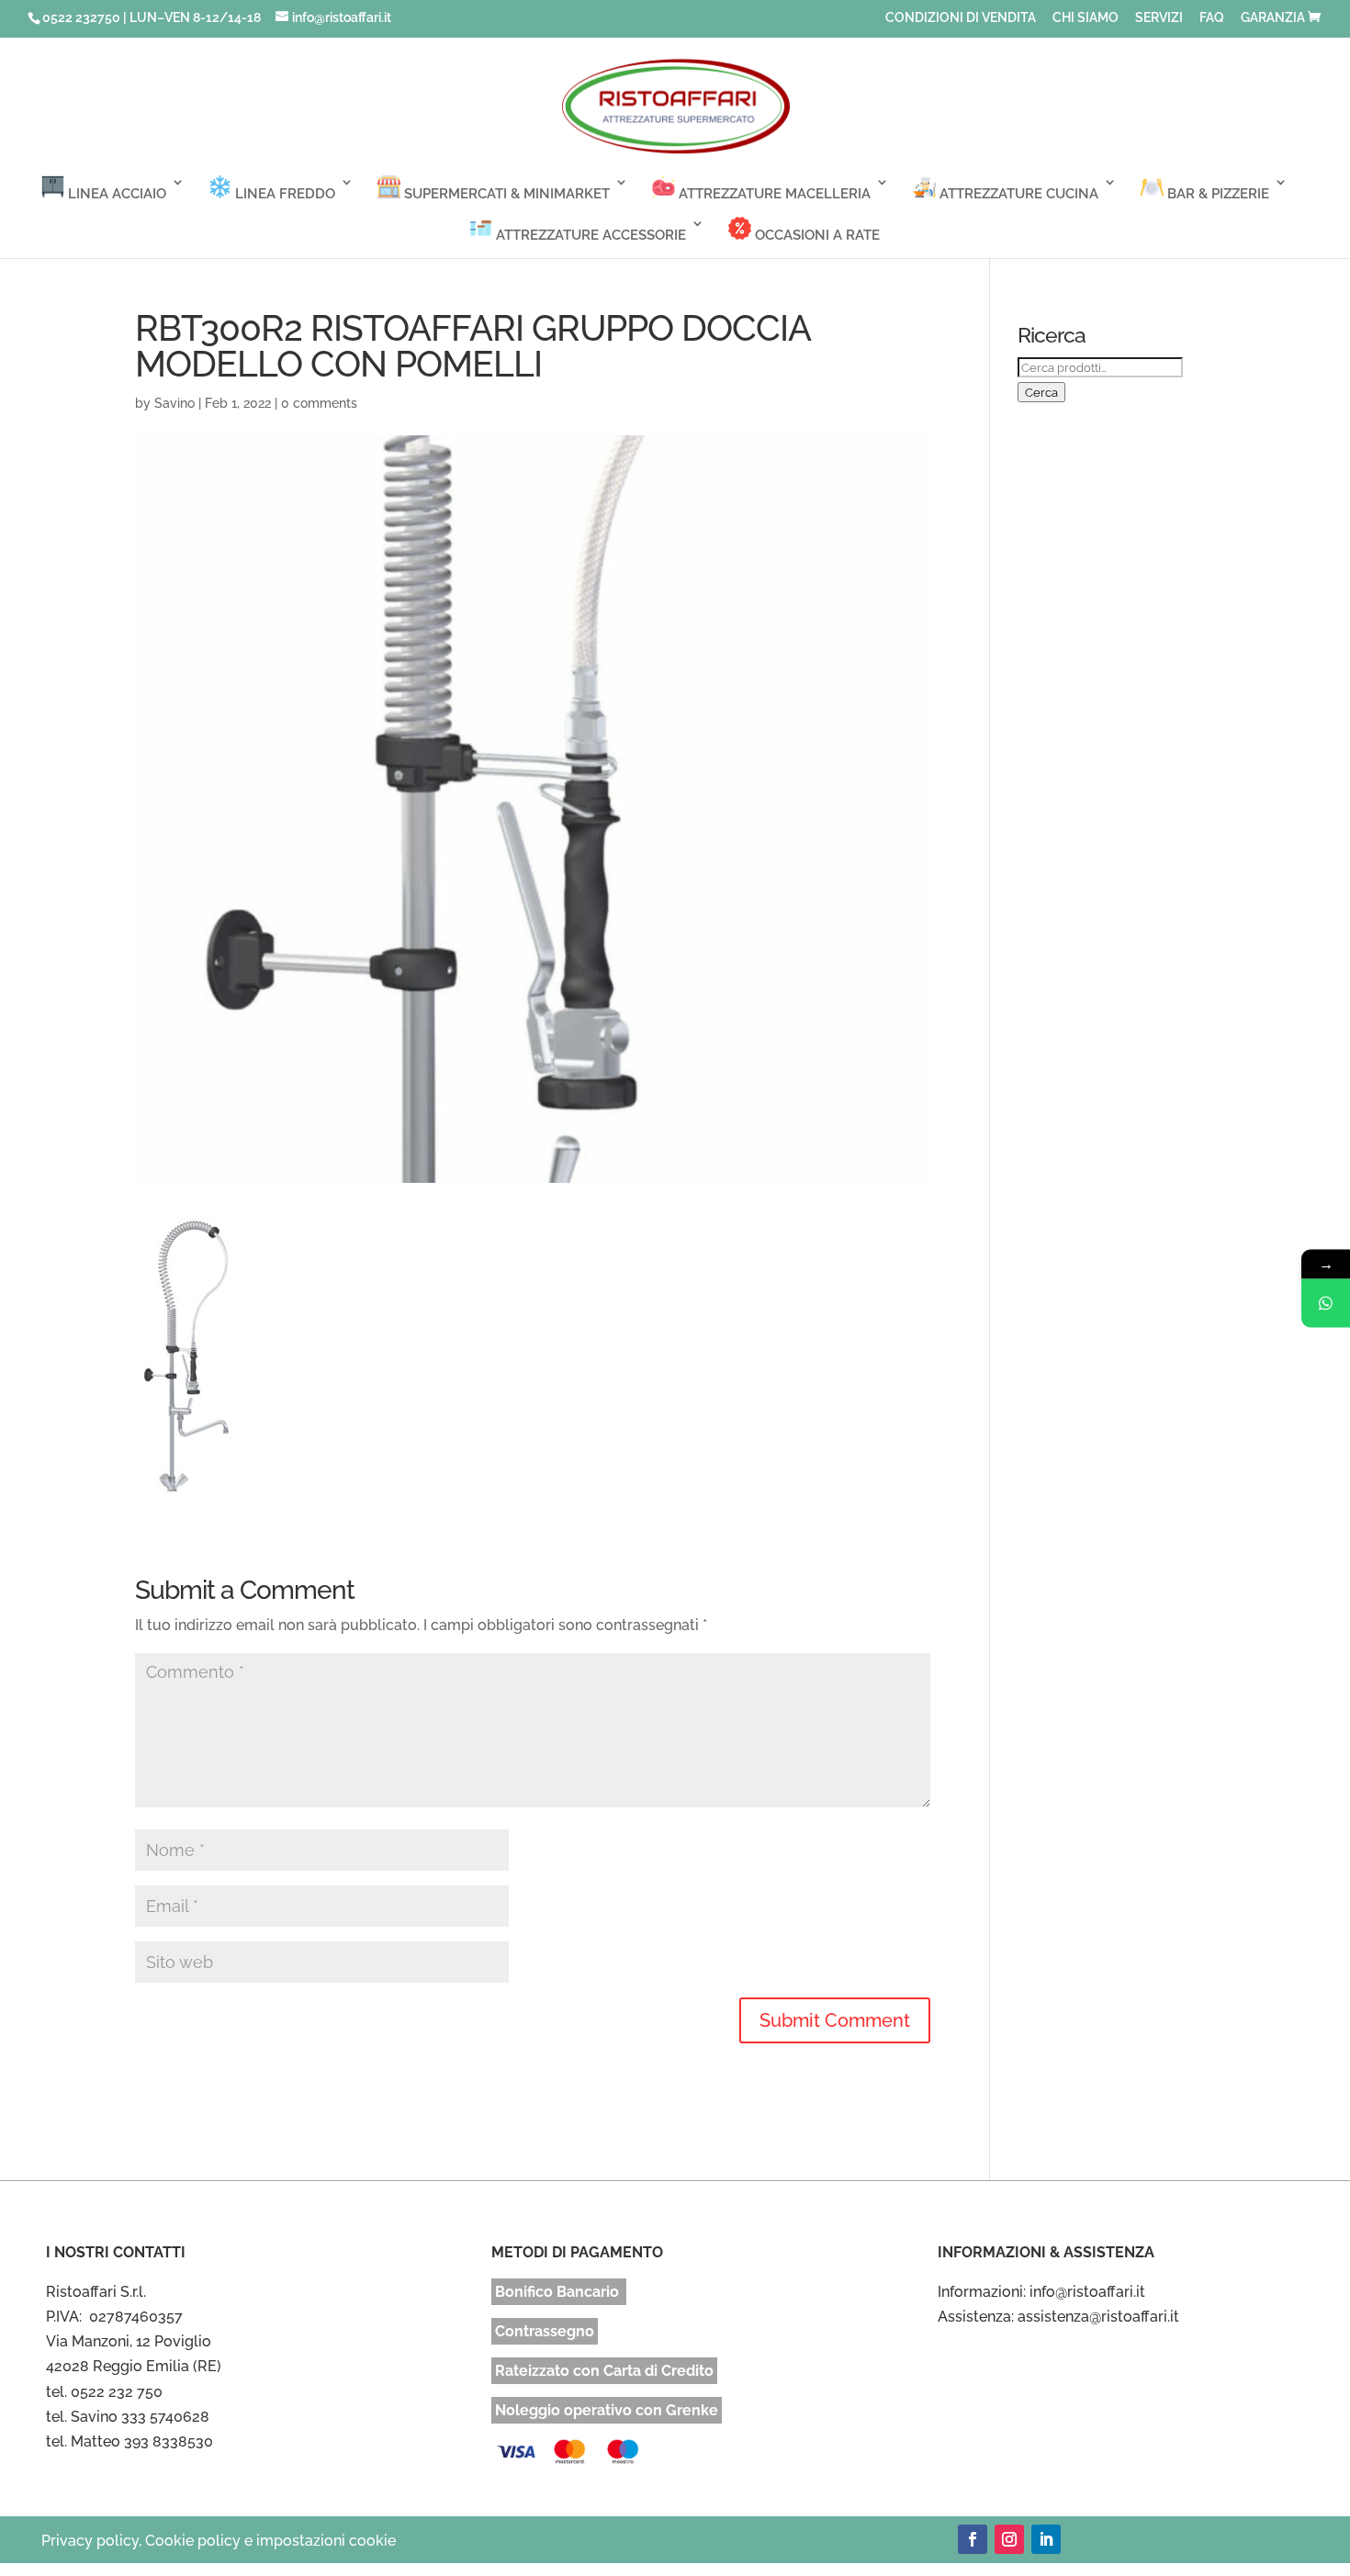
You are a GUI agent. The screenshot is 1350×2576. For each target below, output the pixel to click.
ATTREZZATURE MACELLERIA (773, 194)
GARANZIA (1273, 18)
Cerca (1041, 392)
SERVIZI (1159, 18)
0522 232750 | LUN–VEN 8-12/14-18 (152, 17)
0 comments (319, 403)
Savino (174, 403)
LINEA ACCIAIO (115, 194)
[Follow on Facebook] (973, 2539)
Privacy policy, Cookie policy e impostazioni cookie (219, 2541)
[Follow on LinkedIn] (1046, 2539)
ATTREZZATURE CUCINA (1017, 194)
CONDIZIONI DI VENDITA (961, 18)
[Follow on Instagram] (1009, 2539)
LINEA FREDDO (283, 194)
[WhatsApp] (1326, 1303)
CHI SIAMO (1086, 18)
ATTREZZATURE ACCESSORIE (589, 235)
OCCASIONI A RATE (816, 235)
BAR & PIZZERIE (1216, 194)
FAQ (1212, 18)
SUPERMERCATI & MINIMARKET (505, 194)
